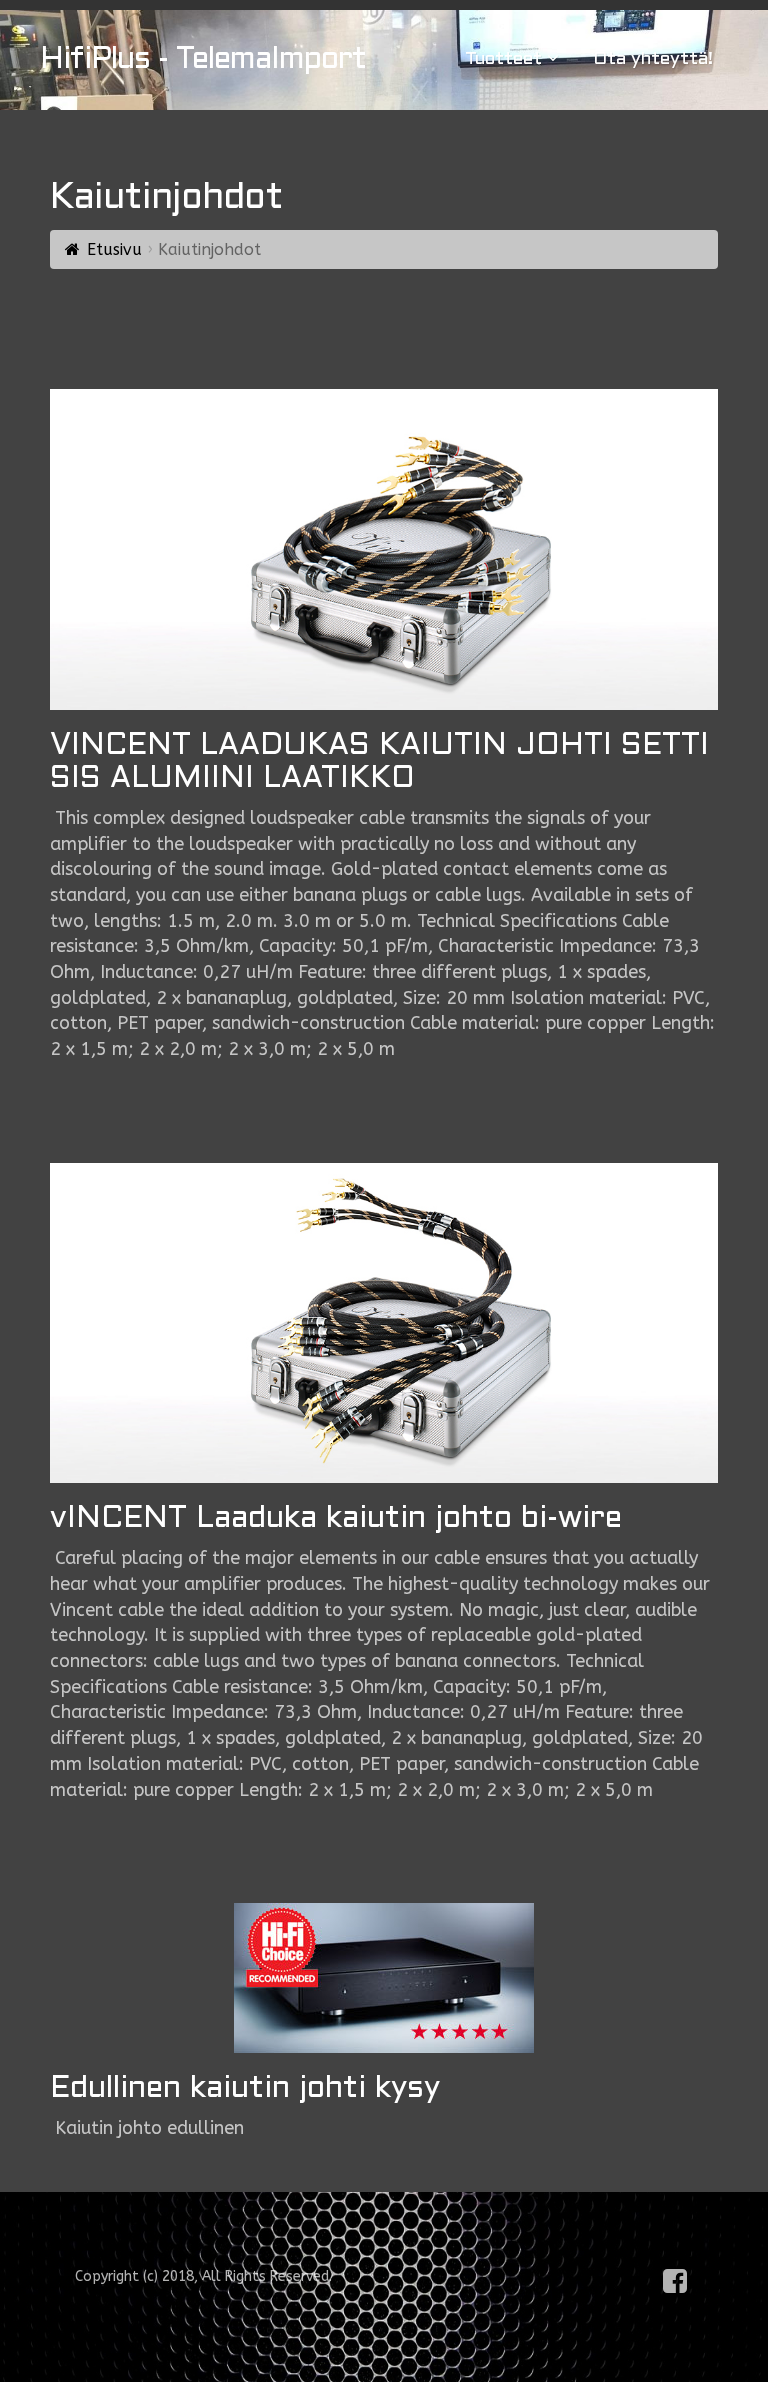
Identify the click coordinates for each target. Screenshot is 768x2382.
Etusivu (114, 249)
